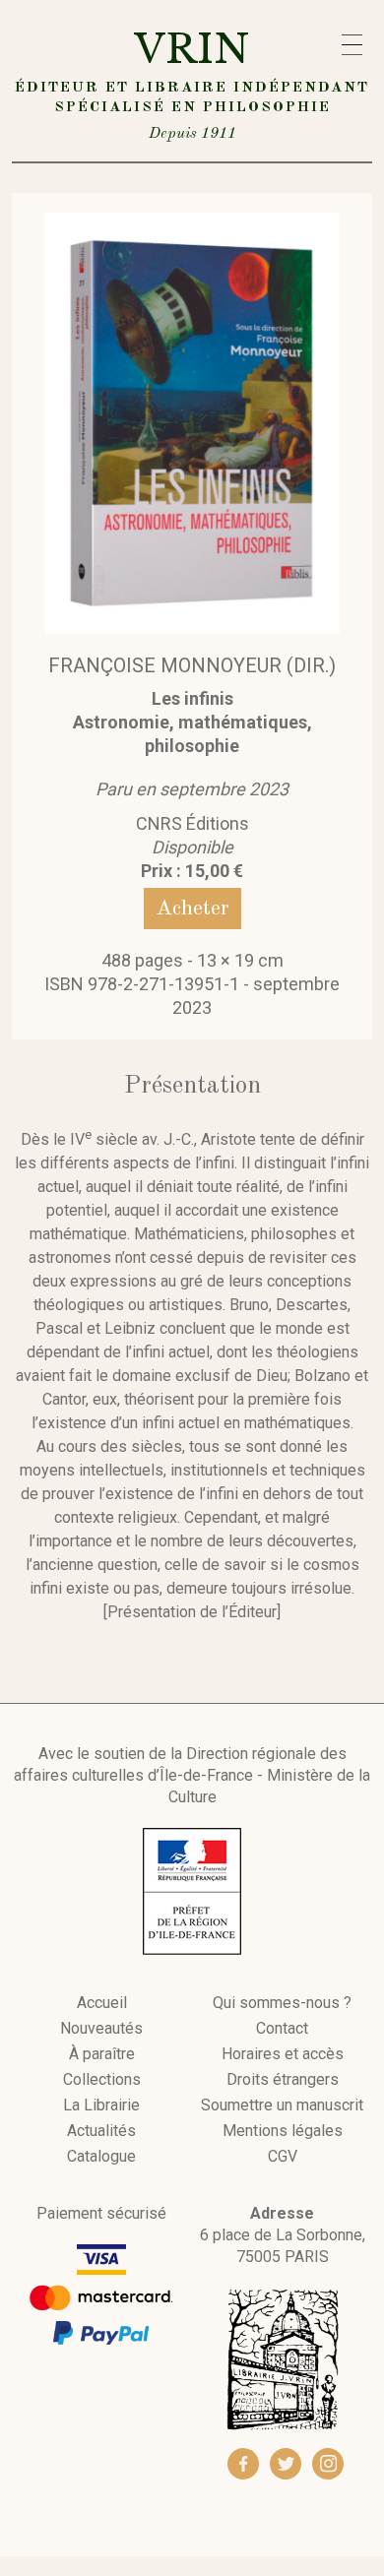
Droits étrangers (283, 2080)
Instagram (328, 2464)
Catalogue (101, 2157)
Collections (102, 2080)
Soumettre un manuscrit (282, 2105)
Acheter (192, 909)
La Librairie (101, 2105)
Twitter (286, 2464)
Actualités (101, 2131)
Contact (282, 2029)
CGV (283, 2157)
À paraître (102, 2054)
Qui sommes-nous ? (282, 2003)
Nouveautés (101, 2029)
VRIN (192, 83)
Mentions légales (283, 2131)
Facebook (243, 2464)
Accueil (102, 2003)
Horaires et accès (283, 2054)
